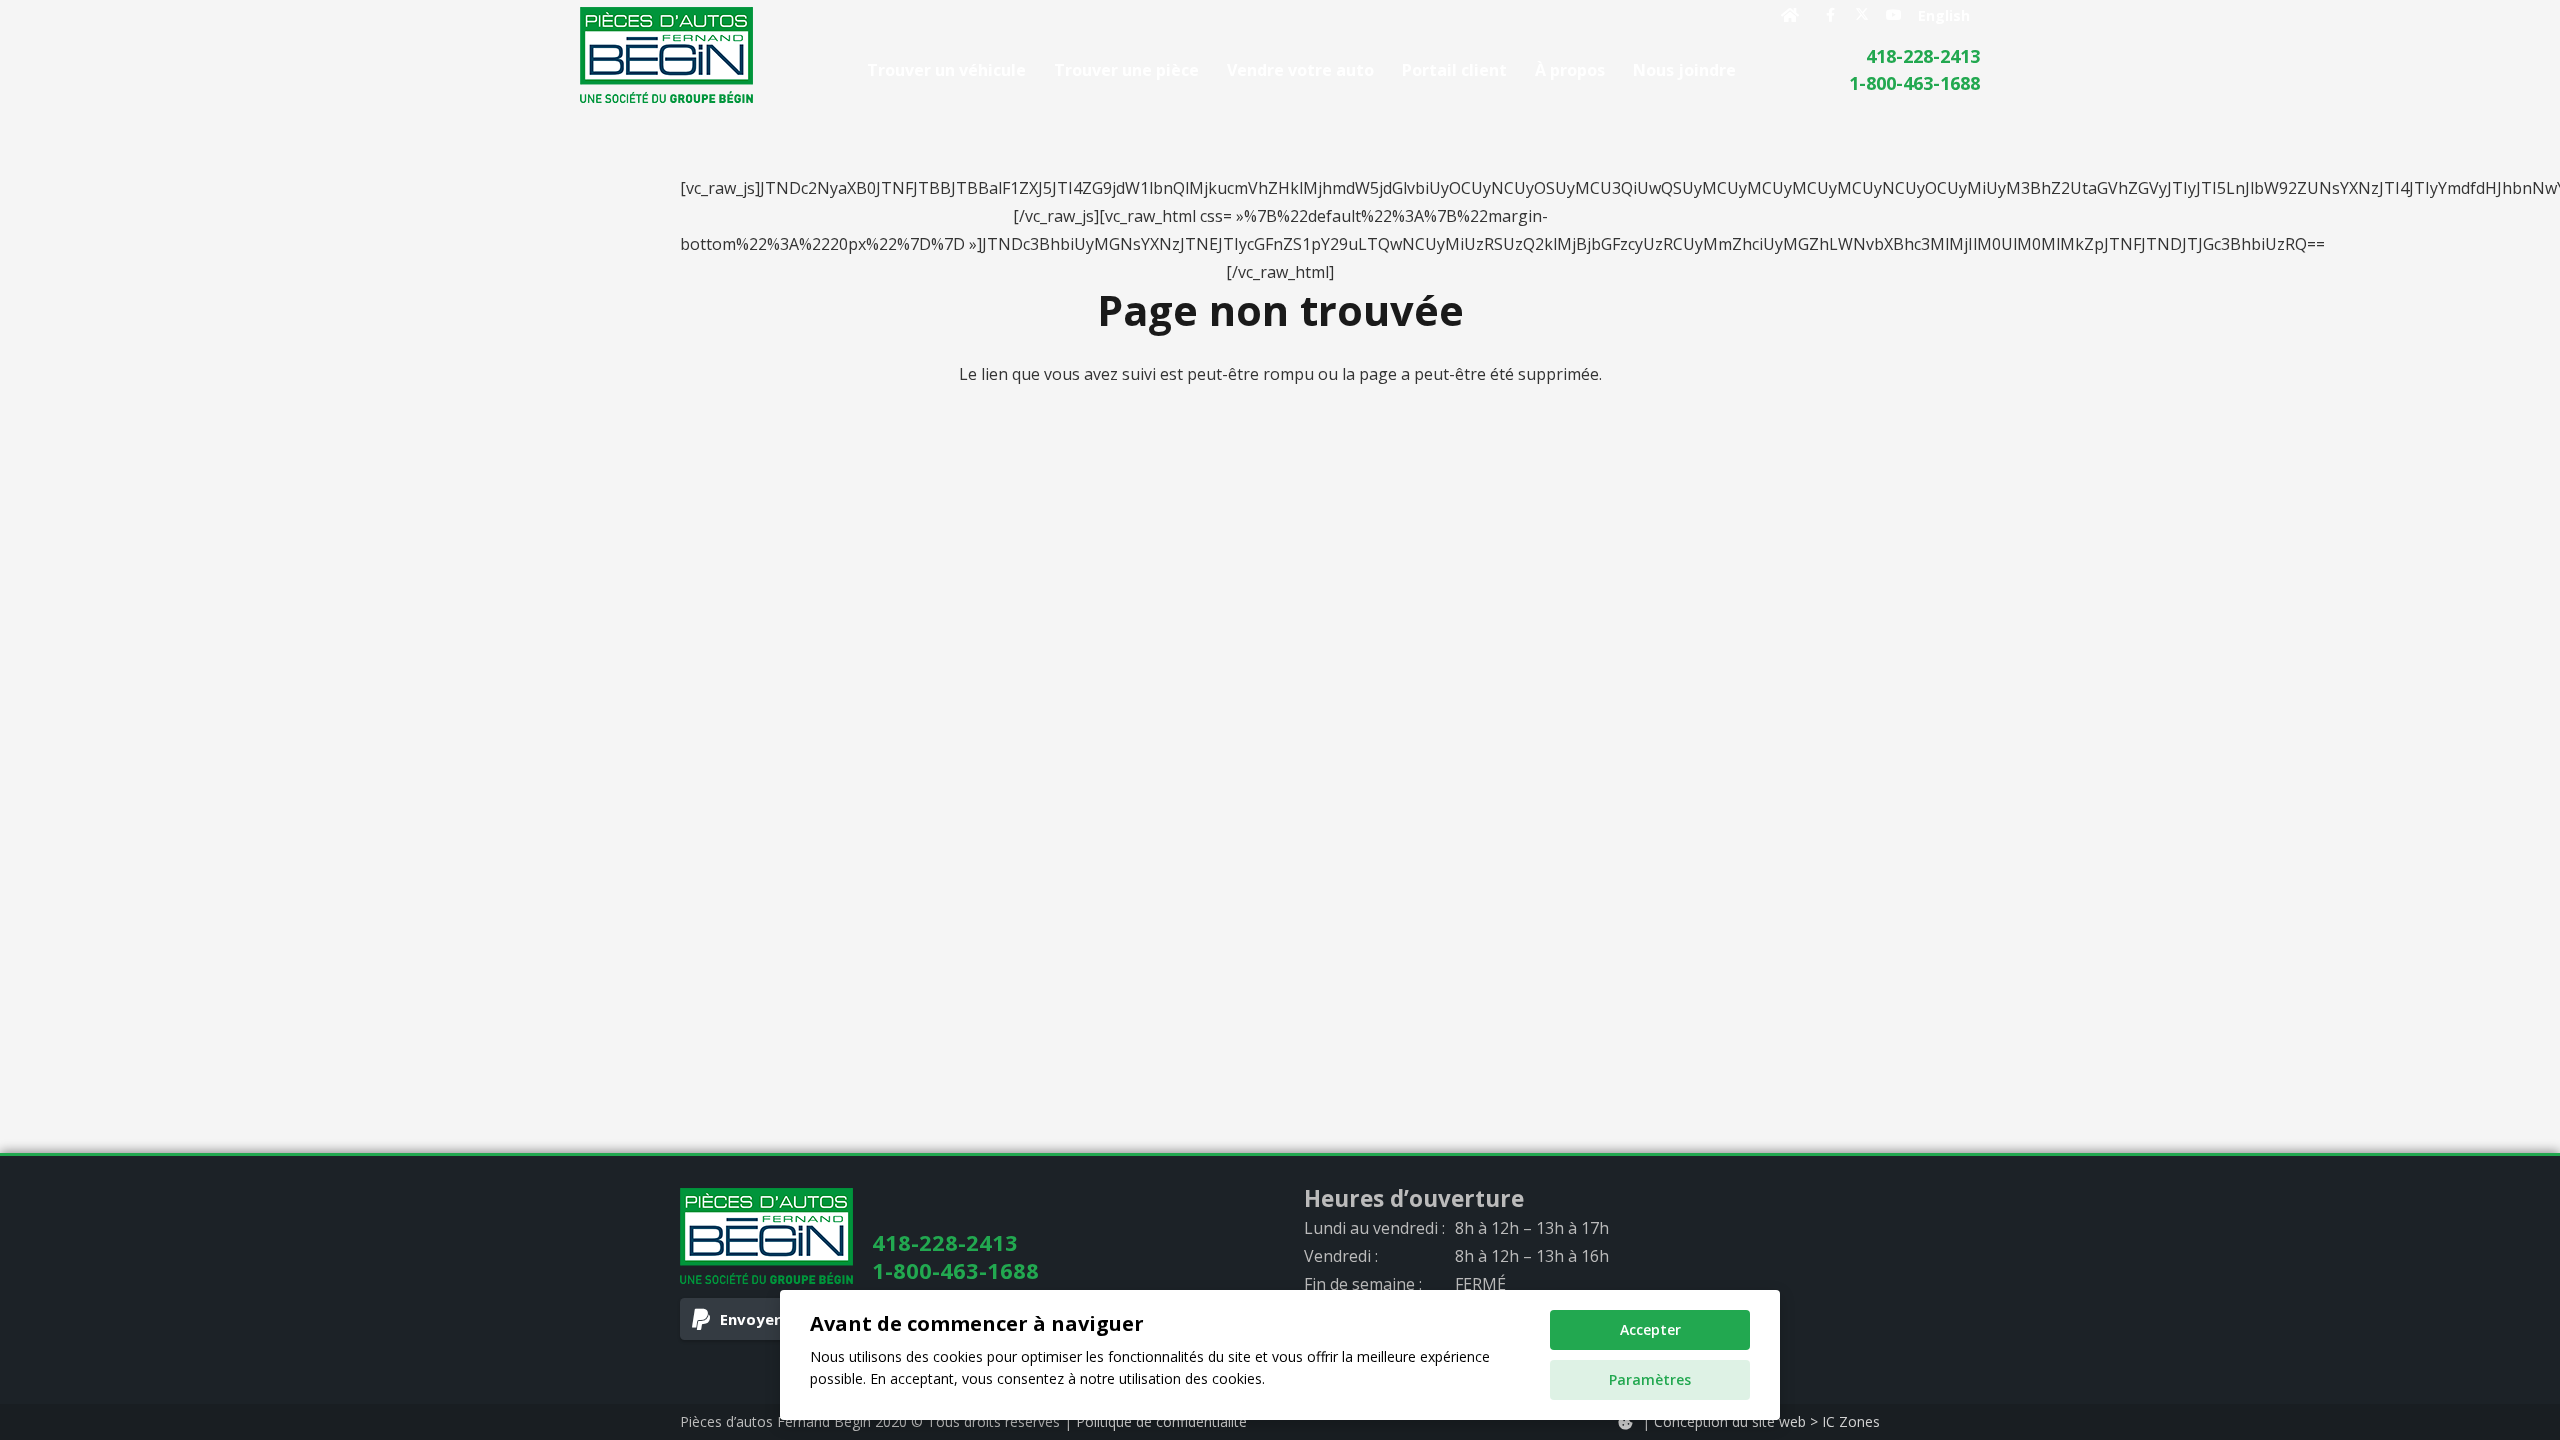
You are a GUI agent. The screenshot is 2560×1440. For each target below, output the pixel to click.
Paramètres (1650, 1379)
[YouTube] (1894, 15)
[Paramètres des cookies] (1625, 1422)
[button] (1750, 69)
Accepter (1650, 1329)
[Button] (1790, 15)
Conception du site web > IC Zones (1767, 1421)
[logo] (666, 55)
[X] (1862, 15)
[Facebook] (1830, 15)
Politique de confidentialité (1161, 1421)
